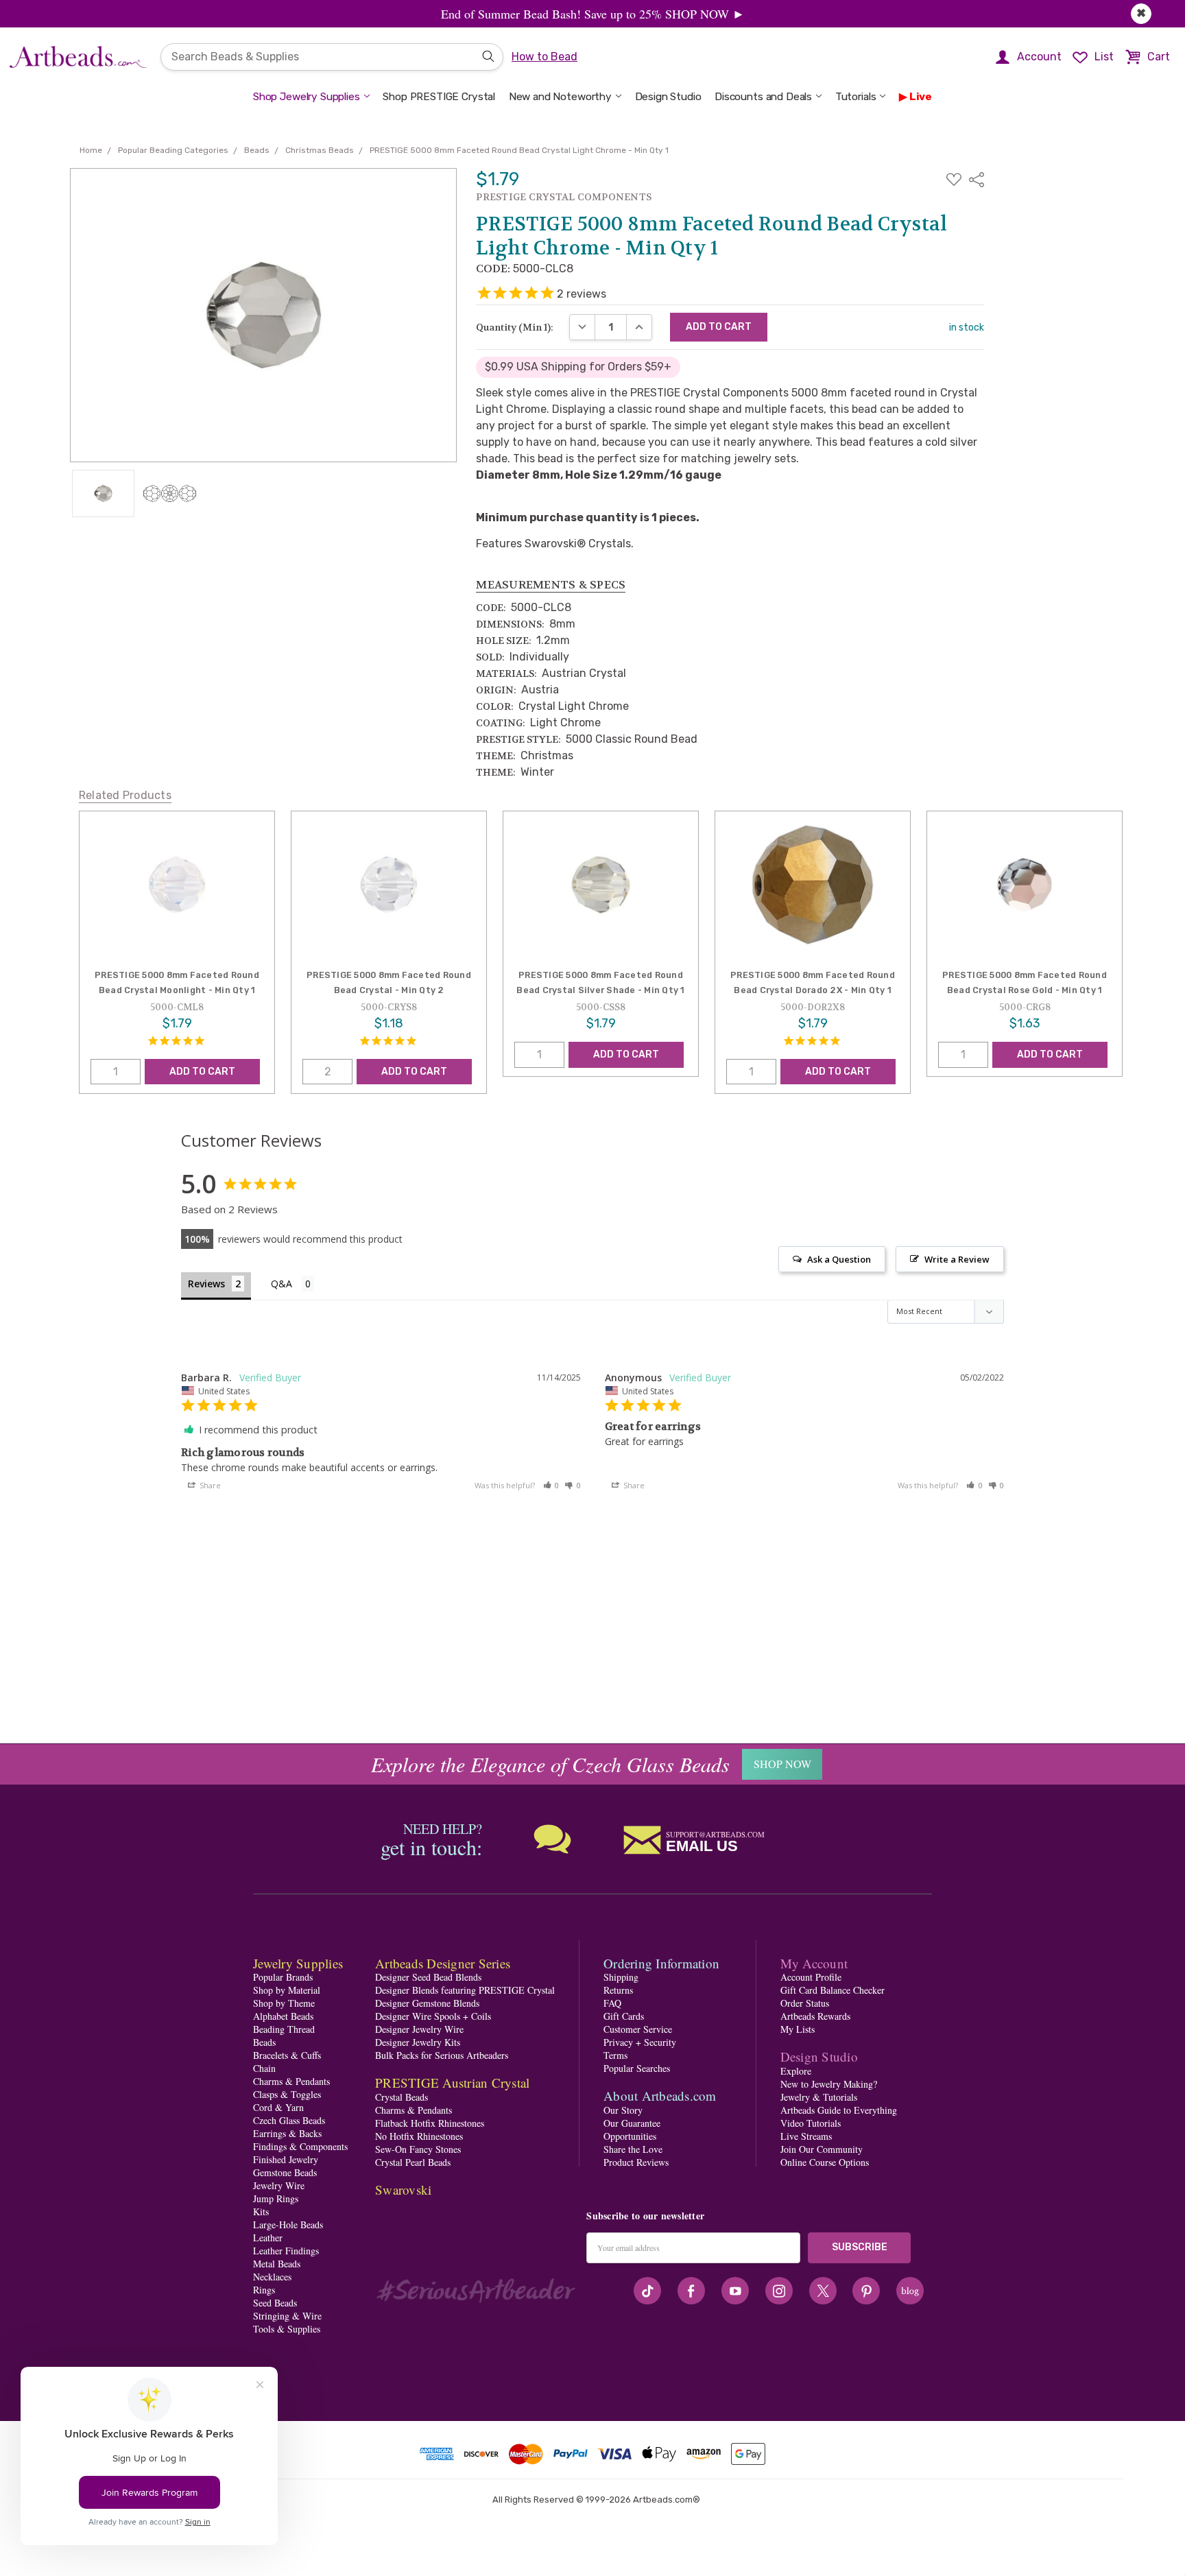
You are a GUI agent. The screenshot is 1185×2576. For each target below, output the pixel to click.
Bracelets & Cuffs (287, 2055)
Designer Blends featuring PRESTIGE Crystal (465, 1990)
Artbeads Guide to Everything (839, 2110)
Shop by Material (287, 1990)
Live (921, 97)
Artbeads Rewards (815, 2016)
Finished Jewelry (286, 2159)
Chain (264, 2068)
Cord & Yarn (278, 2107)
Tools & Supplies (287, 2329)
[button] (551, 1485)
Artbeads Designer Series (443, 1963)
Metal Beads (277, 2264)
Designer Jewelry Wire (419, 2029)
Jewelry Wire (279, 2185)
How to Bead (544, 57)
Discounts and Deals (763, 97)
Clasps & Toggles (287, 2094)
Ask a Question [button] (839, 1259)
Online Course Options (825, 2162)
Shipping (621, 1977)
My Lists (798, 2029)
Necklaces (272, 2277)
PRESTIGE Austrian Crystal (452, 2083)
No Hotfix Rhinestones (419, 2136)
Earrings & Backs (287, 2133)
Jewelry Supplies (298, 1963)
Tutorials (856, 97)
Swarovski (403, 2190)
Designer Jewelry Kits (418, 2042)
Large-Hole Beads (288, 2225)
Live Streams (806, 2136)
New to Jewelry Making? (829, 2084)
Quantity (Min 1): (515, 327)
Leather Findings (286, 2251)
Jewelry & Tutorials (819, 2097)
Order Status (805, 2003)
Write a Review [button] (957, 1259)
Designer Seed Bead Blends (428, 1977)
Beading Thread (284, 2029)
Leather (268, 2238)
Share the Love (633, 2149)
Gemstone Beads (285, 2172)
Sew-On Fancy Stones (418, 2149)
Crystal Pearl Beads (413, 2162)
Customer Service (638, 2029)
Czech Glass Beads (289, 2120)
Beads (264, 2042)
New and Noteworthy (560, 97)
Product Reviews (636, 2162)
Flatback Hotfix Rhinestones (430, 2123)
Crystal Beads (402, 2097)
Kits (261, 2211)
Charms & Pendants (291, 2081)
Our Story (623, 2110)
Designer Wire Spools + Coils (433, 2016)
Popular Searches (637, 2068)
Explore (796, 2071)
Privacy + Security (640, 2042)
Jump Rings (276, 2198)
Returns (618, 1990)
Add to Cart (202, 1072)
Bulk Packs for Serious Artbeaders (442, 2055)
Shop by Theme (284, 2003)
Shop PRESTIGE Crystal (439, 97)
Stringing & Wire (287, 2316)
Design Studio (668, 97)
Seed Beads (275, 2303)
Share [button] (209, 1485)
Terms (615, 2055)
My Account (814, 1963)
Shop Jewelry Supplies (307, 97)
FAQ (612, 2003)
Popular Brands (283, 1977)
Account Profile (811, 1977)
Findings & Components (300, 2146)
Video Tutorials (811, 2123)
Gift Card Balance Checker (833, 1990)
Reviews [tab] (206, 1284)
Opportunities (630, 2136)
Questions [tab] (292, 1285)
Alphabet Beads (283, 2016)
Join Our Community (822, 2149)
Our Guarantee (632, 2123)
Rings (264, 2290)
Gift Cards (624, 2016)
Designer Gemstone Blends (427, 2003)
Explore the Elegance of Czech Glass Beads (550, 1764)
